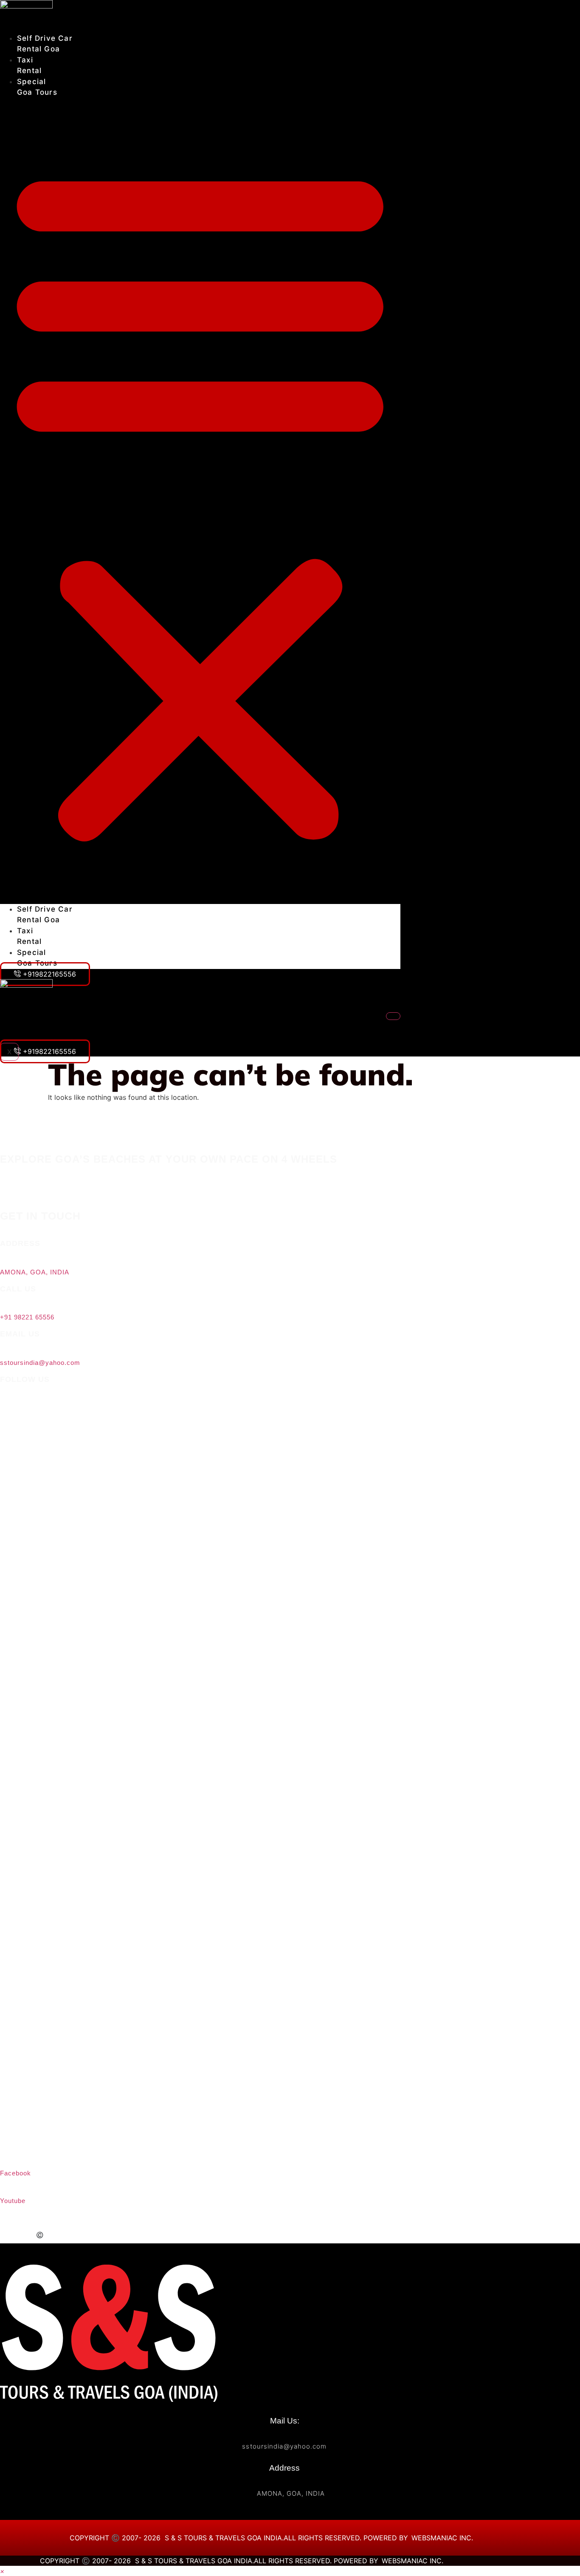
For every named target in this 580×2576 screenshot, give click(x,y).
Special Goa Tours (36, 1038)
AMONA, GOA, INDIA (35, 1272)
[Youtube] (4, 2187)
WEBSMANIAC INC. (325, 2235)
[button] (200, 501)
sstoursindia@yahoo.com (40, 1363)
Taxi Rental (24, 1028)
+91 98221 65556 (27, 1317)
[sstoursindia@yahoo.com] (4, 1349)
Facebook (15, 2173)
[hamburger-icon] (393, 1016)
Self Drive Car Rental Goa (48, 1017)
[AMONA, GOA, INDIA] (4, 1259)
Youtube (13, 2201)
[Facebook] (242, 2160)
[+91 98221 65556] (4, 1304)
